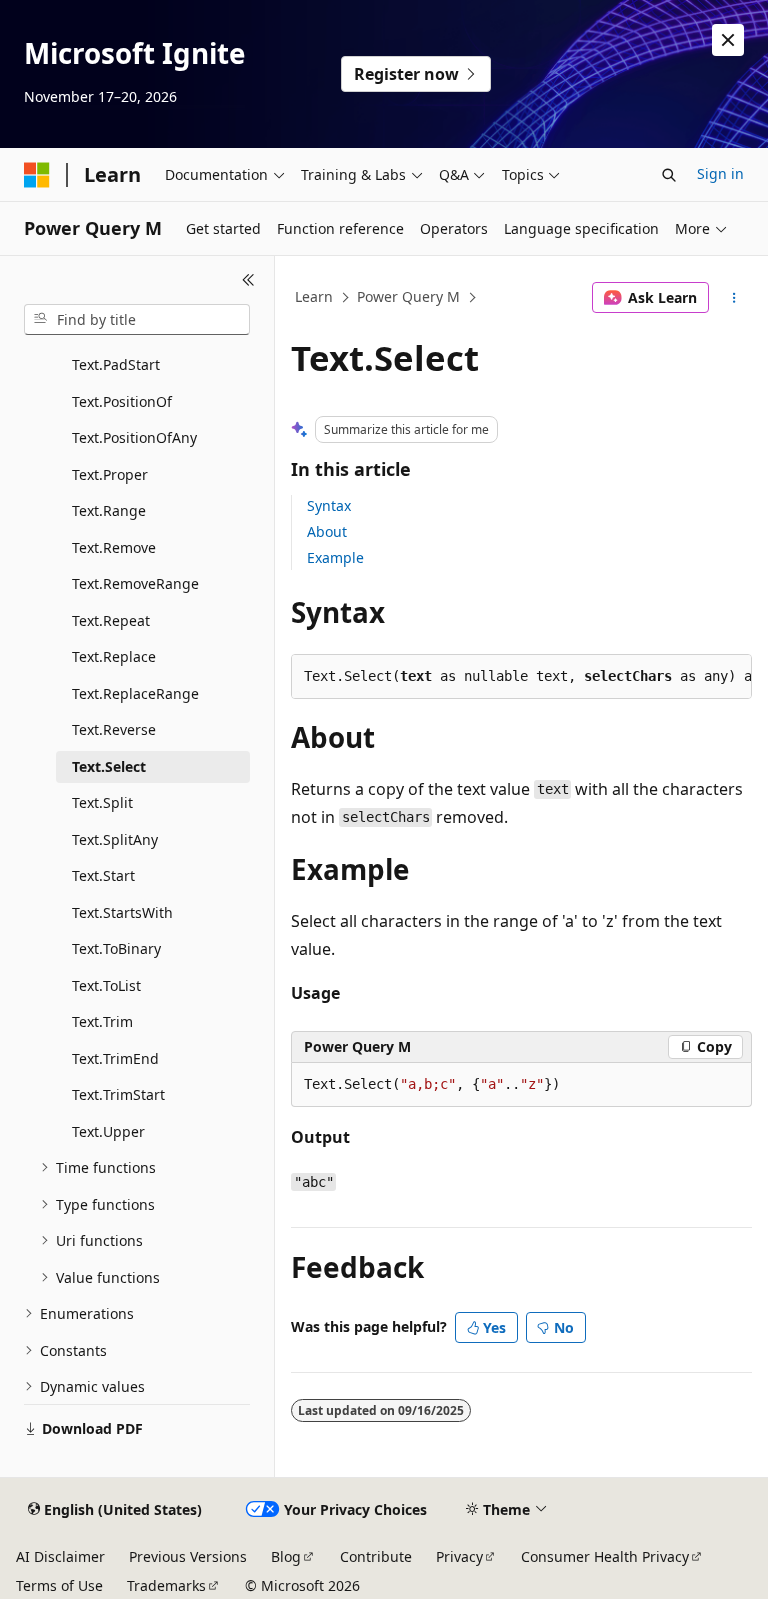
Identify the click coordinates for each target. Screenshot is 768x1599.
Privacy (459, 1556)
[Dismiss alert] (728, 40)
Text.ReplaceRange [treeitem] (135, 693)
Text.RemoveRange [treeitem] (135, 583)
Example (335, 557)
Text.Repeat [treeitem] (111, 620)
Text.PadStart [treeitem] (116, 364)
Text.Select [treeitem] (109, 766)
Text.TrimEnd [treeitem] (115, 1058)
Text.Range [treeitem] (109, 510)
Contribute (376, 1556)
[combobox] (137, 320)
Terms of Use (59, 1585)
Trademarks (166, 1585)
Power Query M (408, 296)
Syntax (329, 505)
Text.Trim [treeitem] (102, 1021)
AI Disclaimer (60, 1556)
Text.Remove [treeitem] (114, 547)
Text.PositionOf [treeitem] (122, 401)
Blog (286, 1556)
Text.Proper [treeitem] (110, 474)
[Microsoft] (37, 175)
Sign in (720, 173)
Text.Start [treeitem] (103, 875)
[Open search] (669, 175)
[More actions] (734, 298)
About (327, 531)
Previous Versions (188, 1556)
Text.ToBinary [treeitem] (116, 948)
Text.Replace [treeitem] (114, 656)
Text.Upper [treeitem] (108, 1131)
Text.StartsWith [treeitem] (122, 912)
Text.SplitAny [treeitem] (115, 839)
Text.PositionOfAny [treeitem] (134, 437)
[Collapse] (248, 280)
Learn (314, 296)
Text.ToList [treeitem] (106, 985)
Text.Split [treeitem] (102, 802)
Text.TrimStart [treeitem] (118, 1094)
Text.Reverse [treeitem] (114, 729)
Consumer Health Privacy (605, 1556)
